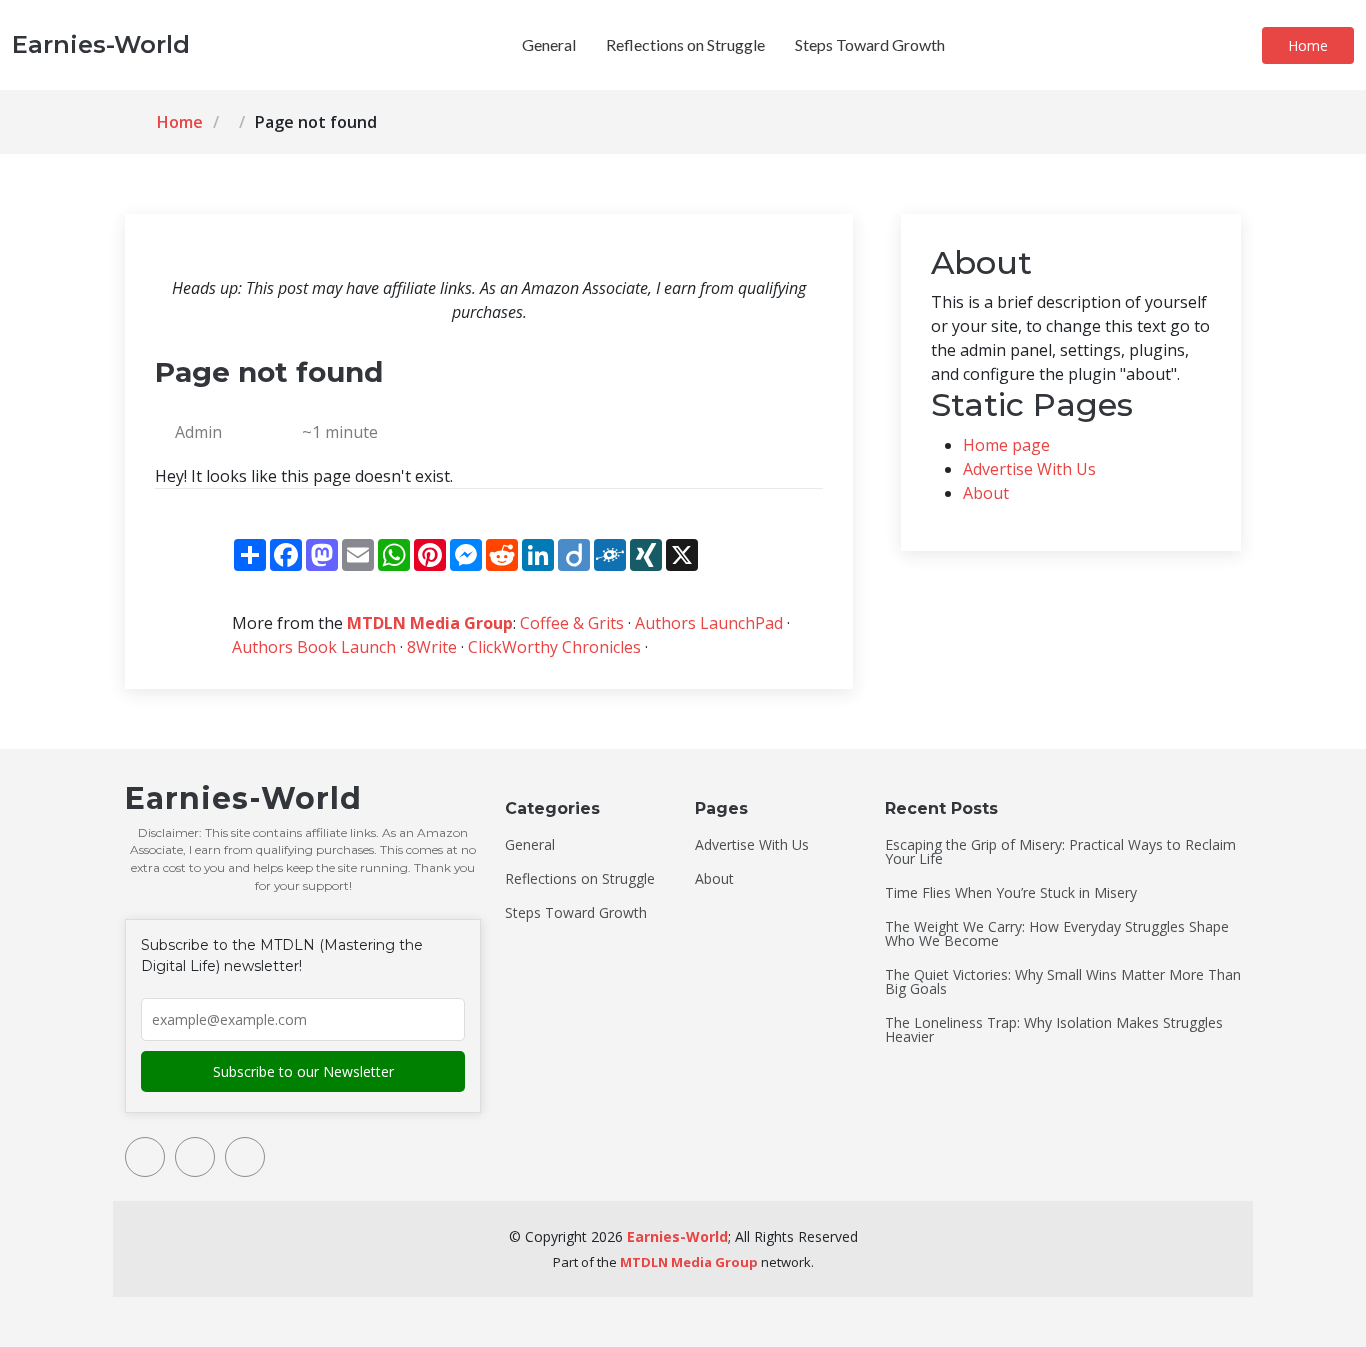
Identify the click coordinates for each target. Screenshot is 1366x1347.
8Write (432, 647)
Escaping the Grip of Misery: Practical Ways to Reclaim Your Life (1060, 852)
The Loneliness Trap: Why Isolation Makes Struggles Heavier (1054, 1030)
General (549, 44)
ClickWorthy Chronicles (554, 647)
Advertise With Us (1029, 469)
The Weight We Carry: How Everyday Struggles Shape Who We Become (1057, 934)
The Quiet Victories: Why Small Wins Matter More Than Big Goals (1063, 982)
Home (1308, 45)
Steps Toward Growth (870, 44)
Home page (1006, 445)
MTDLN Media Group (430, 623)
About (986, 493)
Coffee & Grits (572, 623)
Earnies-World (677, 1236)
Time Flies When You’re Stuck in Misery (1011, 893)
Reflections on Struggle (685, 44)
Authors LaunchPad (709, 623)
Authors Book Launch (314, 647)
